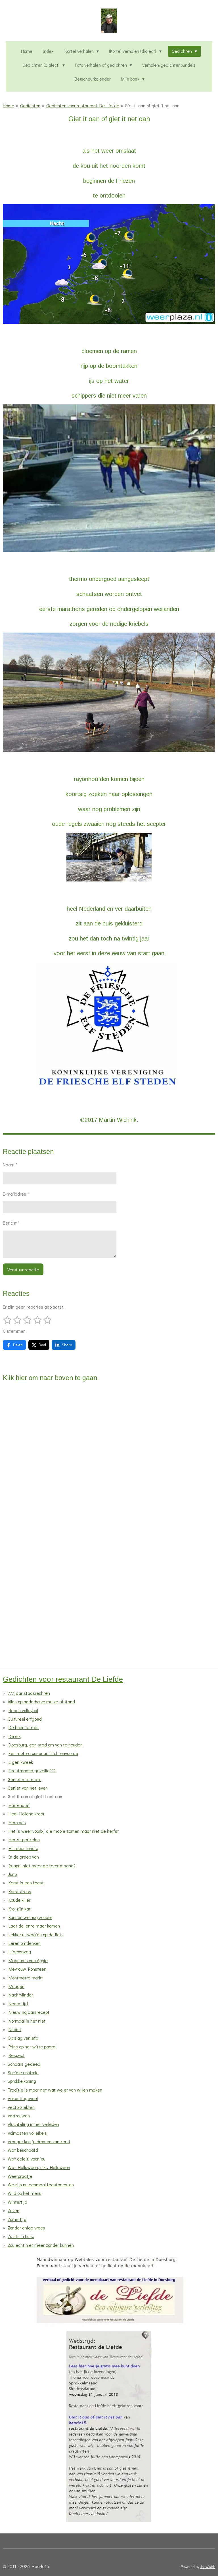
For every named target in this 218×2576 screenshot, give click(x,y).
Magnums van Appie (28, 1960)
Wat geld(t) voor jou (27, 2159)
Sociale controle (23, 2072)
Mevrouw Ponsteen (27, 1969)
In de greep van (24, 1857)
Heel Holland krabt (27, 1814)
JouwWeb (208, 2567)
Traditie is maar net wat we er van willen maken (55, 2090)
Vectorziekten (21, 2107)
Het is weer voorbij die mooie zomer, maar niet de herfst (64, 1831)
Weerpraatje (20, 2176)
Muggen (16, 1986)
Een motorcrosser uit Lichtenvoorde (43, 1753)
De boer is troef (24, 1727)
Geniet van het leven (28, 1788)
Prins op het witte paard (32, 2047)
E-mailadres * (16, 1194)
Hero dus (17, 1822)
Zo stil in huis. (21, 2236)
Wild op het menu (25, 2193)
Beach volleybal (23, 1710)
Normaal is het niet (27, 2021)
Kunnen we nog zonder (30, 1917)
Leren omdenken (25, 1943)
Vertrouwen (19, 2116)
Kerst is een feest (26, 1883)
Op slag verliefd (23, 2038)
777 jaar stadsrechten (29, 1693)
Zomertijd (17, 2219)
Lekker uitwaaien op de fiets (36, 1934)
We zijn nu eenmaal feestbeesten (41, 2185)
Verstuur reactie (23, 1270)
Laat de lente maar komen (34, 1926)
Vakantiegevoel (23, 2098)
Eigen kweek (21, 1762)
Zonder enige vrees (26, 2228)
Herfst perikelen (24, 1839)
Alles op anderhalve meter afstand (41, 1701)
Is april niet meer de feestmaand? (42, 1866)
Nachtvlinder (21, 1995)
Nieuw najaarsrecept (29, 2012)
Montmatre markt (26, 1978)
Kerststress (20, 1891)
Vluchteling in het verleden (33, 2124)
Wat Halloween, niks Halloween (39, 2167)
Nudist (15, 2029)
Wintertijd (17, 2202)
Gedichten (30, 105)
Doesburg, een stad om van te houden (46, 1745)
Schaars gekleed (24, 2064)
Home (9, 105)
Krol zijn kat (20, 1909)
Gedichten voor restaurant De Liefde (83, 105)
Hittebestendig (23, 1848)
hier (21, 1378)
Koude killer (19, 1900)
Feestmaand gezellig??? (32, 1770)
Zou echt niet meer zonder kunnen (41, 2245)
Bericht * (11, 1223)
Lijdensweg (20, 1952)
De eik (15, 1736)
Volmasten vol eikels (27, 2133)
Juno (12, 1874)
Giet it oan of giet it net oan (152, 105)
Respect (17, 2055)
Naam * (10, 1165)
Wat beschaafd (23, 2150)
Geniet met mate (25, 1779)
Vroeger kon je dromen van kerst (39, 2141)
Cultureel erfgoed (25, 1719)
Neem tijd (18, 2003)
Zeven (13, 2210)
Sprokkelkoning (22, 2081)
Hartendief (19, 1805)
